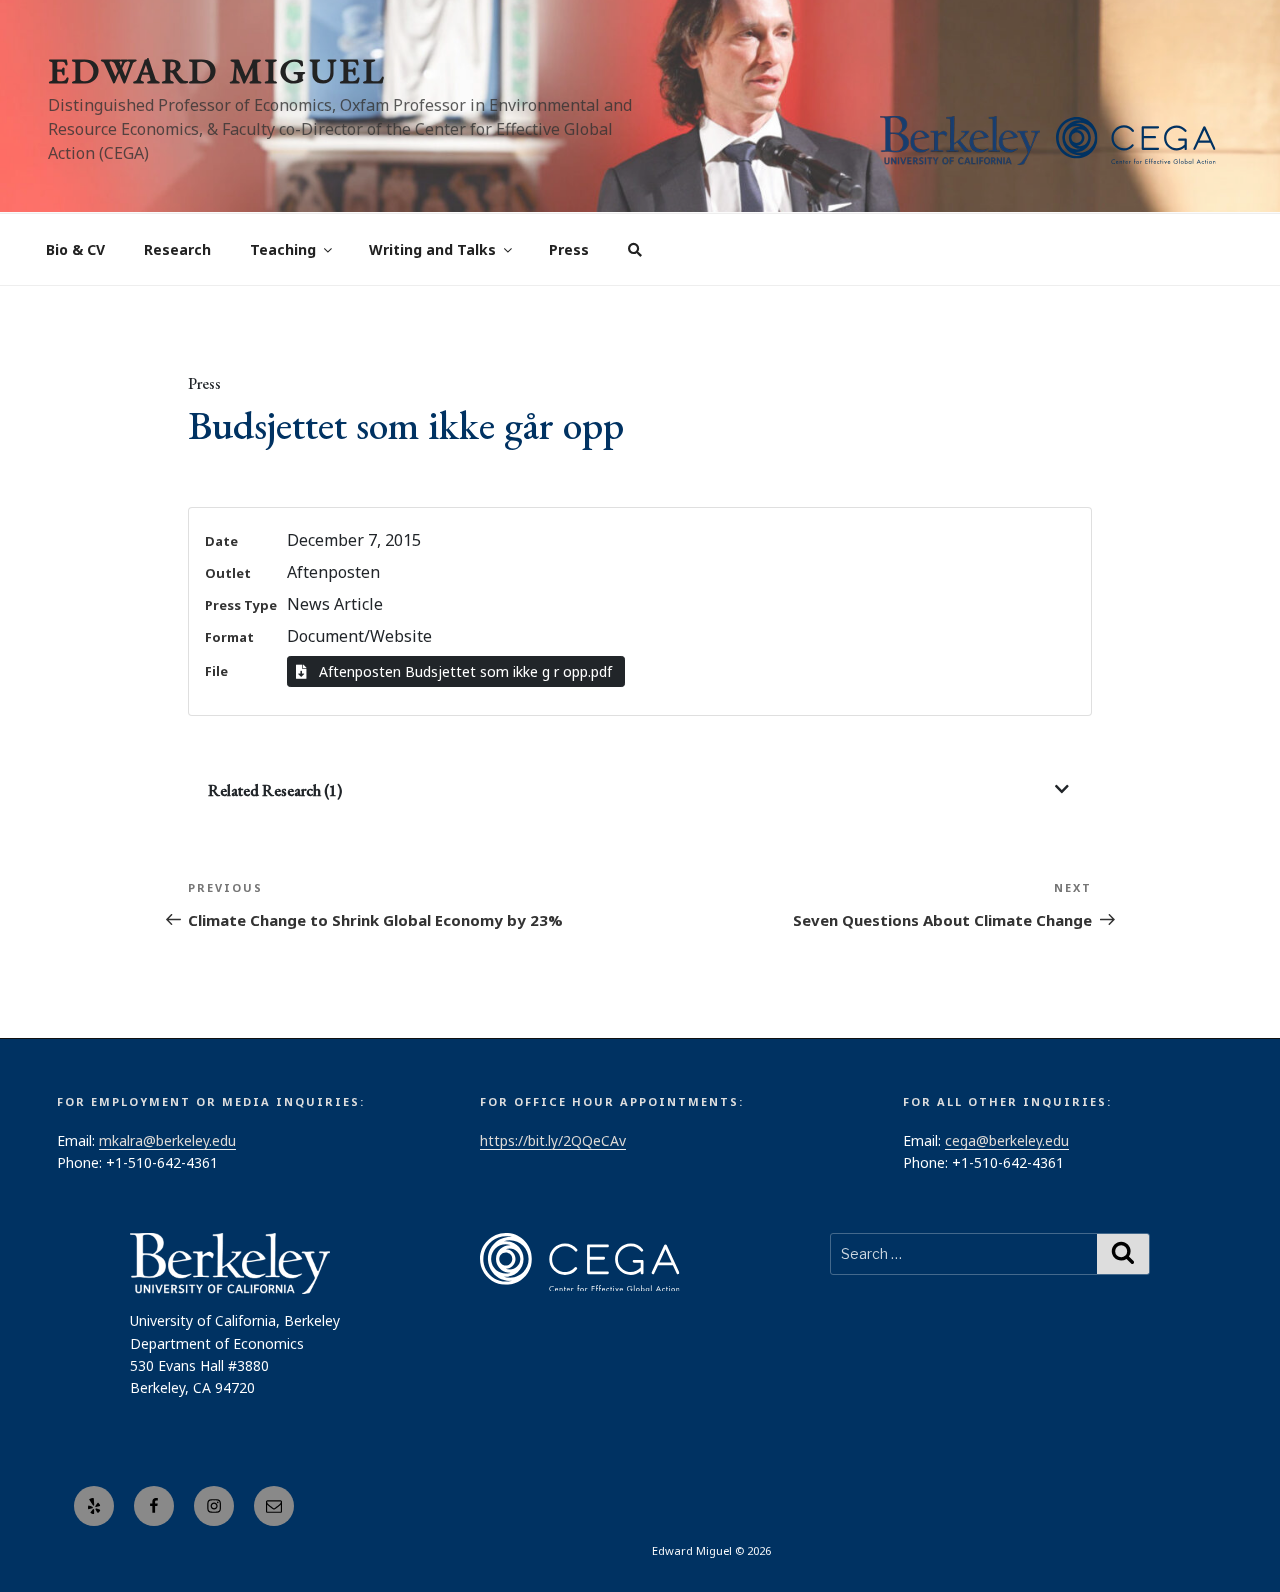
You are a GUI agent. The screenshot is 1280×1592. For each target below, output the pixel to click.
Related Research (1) (275, 790)
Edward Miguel (217, 70)
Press (569, 249)
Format (229, 637)
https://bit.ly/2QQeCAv (553, 1140)
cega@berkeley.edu (1007, 1140)
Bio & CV (75, 249)
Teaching (283, 249)
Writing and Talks (432, 249)
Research (177, 249)
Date (221, 541)
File (216, 671)
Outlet (228, 573)
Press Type (241, 605)
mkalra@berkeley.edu (167, 1140)
